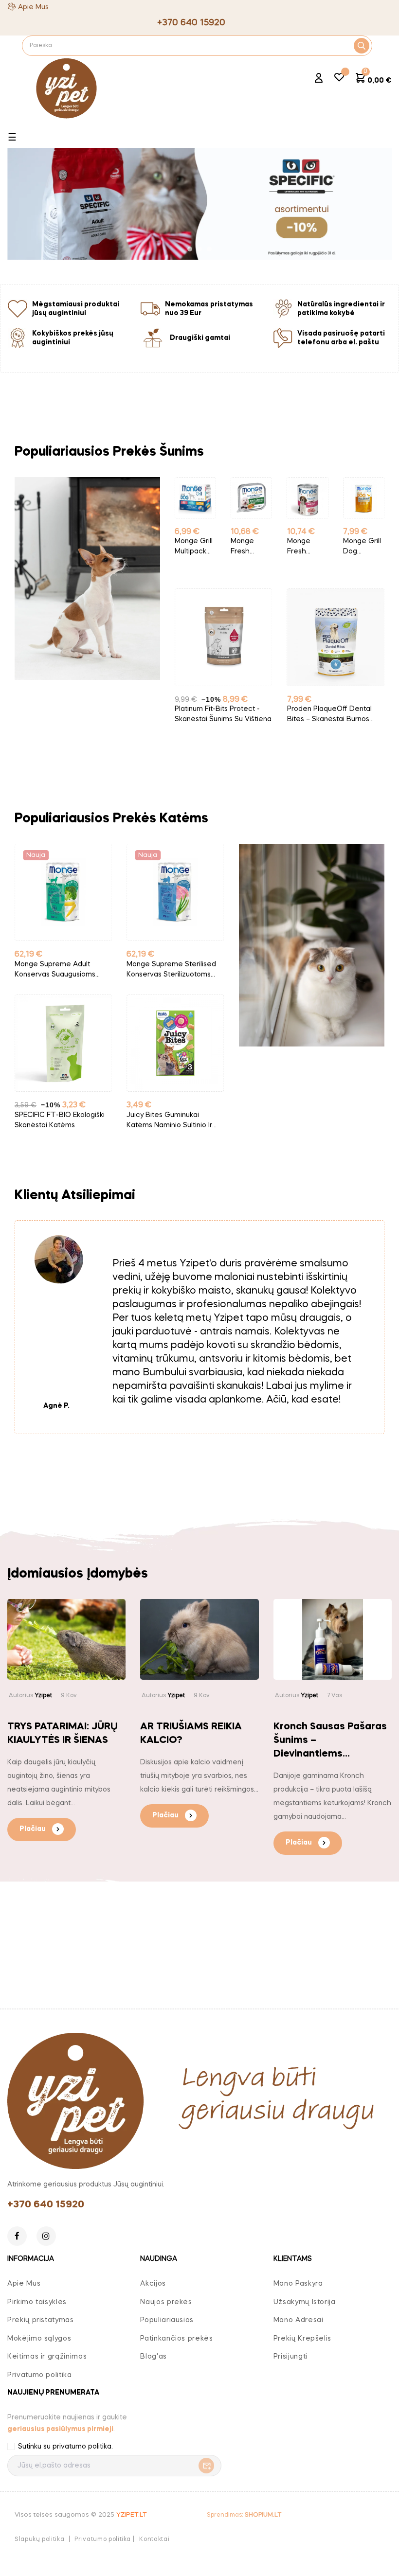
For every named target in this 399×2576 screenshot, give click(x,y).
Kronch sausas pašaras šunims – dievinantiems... (330, 1741)
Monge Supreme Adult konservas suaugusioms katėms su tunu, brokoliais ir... (59, 970)
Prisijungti (290, 2357)
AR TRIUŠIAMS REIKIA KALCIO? (191, 1734)
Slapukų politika (39, 2540)
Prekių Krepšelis (302, 2339)
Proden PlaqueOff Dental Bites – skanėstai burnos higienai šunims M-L (329, 715)
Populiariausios (167, 2320)
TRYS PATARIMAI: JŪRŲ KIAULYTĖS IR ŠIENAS (63, 1734)
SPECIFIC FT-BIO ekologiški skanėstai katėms (60, 1120)
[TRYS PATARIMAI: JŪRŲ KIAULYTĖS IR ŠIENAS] (66, 1639)
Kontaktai (154, 2540)
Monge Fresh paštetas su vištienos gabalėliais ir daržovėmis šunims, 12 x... (251, 547)
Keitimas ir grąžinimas (47, 2357)
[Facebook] (17, 2236)
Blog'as (154, 2357)
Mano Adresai (299, 2320)
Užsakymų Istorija (305, 2302)
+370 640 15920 (46, 2205)
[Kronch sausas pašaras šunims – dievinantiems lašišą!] (333, 1639)
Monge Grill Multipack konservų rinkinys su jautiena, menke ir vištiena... (194, 547)
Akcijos (153, 2284)
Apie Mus (33, 7)
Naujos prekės (166, 2302)
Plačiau (33, 1829)
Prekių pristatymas (41, 2320)
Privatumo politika (40, 2375)
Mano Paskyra (298, 2284)
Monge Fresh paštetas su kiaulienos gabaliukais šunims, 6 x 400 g (307, 547)
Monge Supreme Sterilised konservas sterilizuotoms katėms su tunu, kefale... (171, 970)
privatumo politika (82, 2447)
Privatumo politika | (104, 2540)
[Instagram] (46, 2236)
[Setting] (319, 79)
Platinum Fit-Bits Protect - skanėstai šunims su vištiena (223, 714)
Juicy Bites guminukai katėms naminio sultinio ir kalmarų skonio (169, 1121)
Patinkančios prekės (176, 2339)
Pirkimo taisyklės (37, 2302)
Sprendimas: (244, 2515)
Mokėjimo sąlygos (39, 2339)
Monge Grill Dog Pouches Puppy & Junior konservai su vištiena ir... (362, 547)
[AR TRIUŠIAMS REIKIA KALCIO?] (199, 1639)
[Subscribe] (204, 2466)
